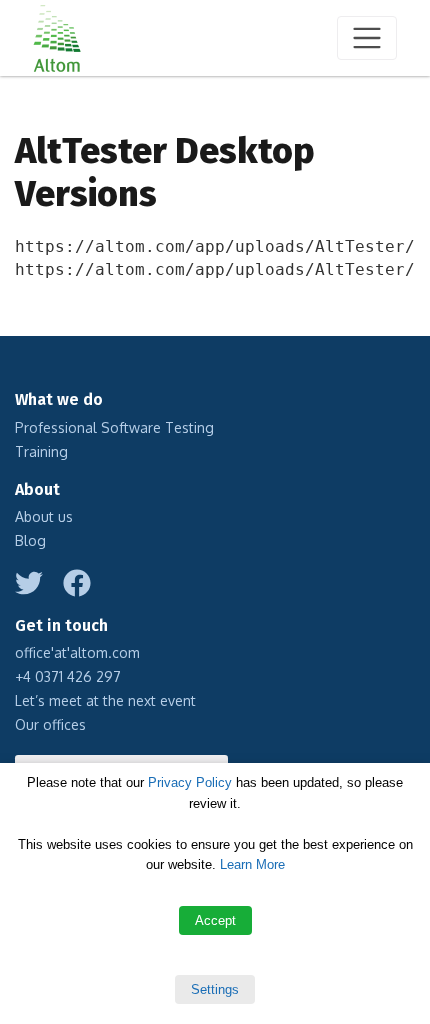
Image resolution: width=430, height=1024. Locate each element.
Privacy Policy (190, 782)
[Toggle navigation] (367, 38)
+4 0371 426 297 (68, 676)
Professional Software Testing (114, 427)
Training (41, 451)
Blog (30, 540)
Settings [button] (215, 989)
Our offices (50, 724)
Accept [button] (215, 920)
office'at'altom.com (77, 652)
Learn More (252, 864)
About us (44, 516)
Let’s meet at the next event (105, 700)
